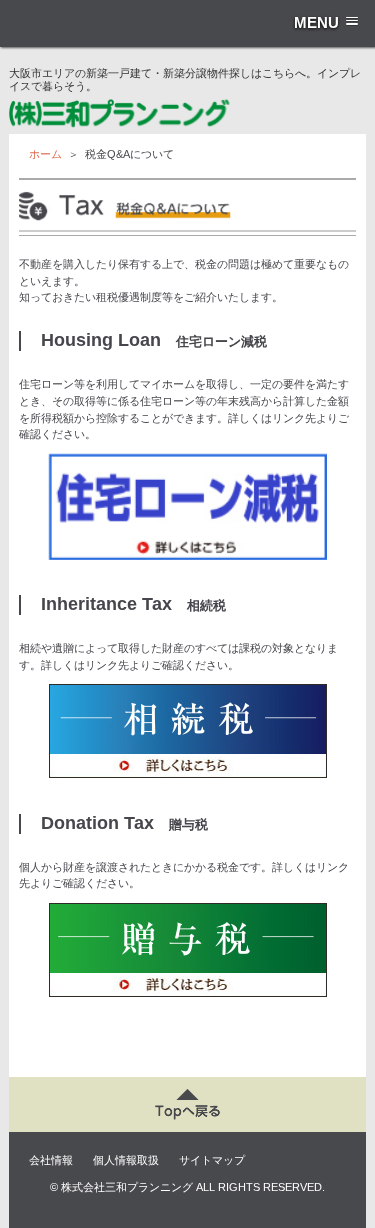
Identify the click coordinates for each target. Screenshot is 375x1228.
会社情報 (51, 1160)
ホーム (45, 154)
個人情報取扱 (126, 1160)
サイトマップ (212, 1160)
